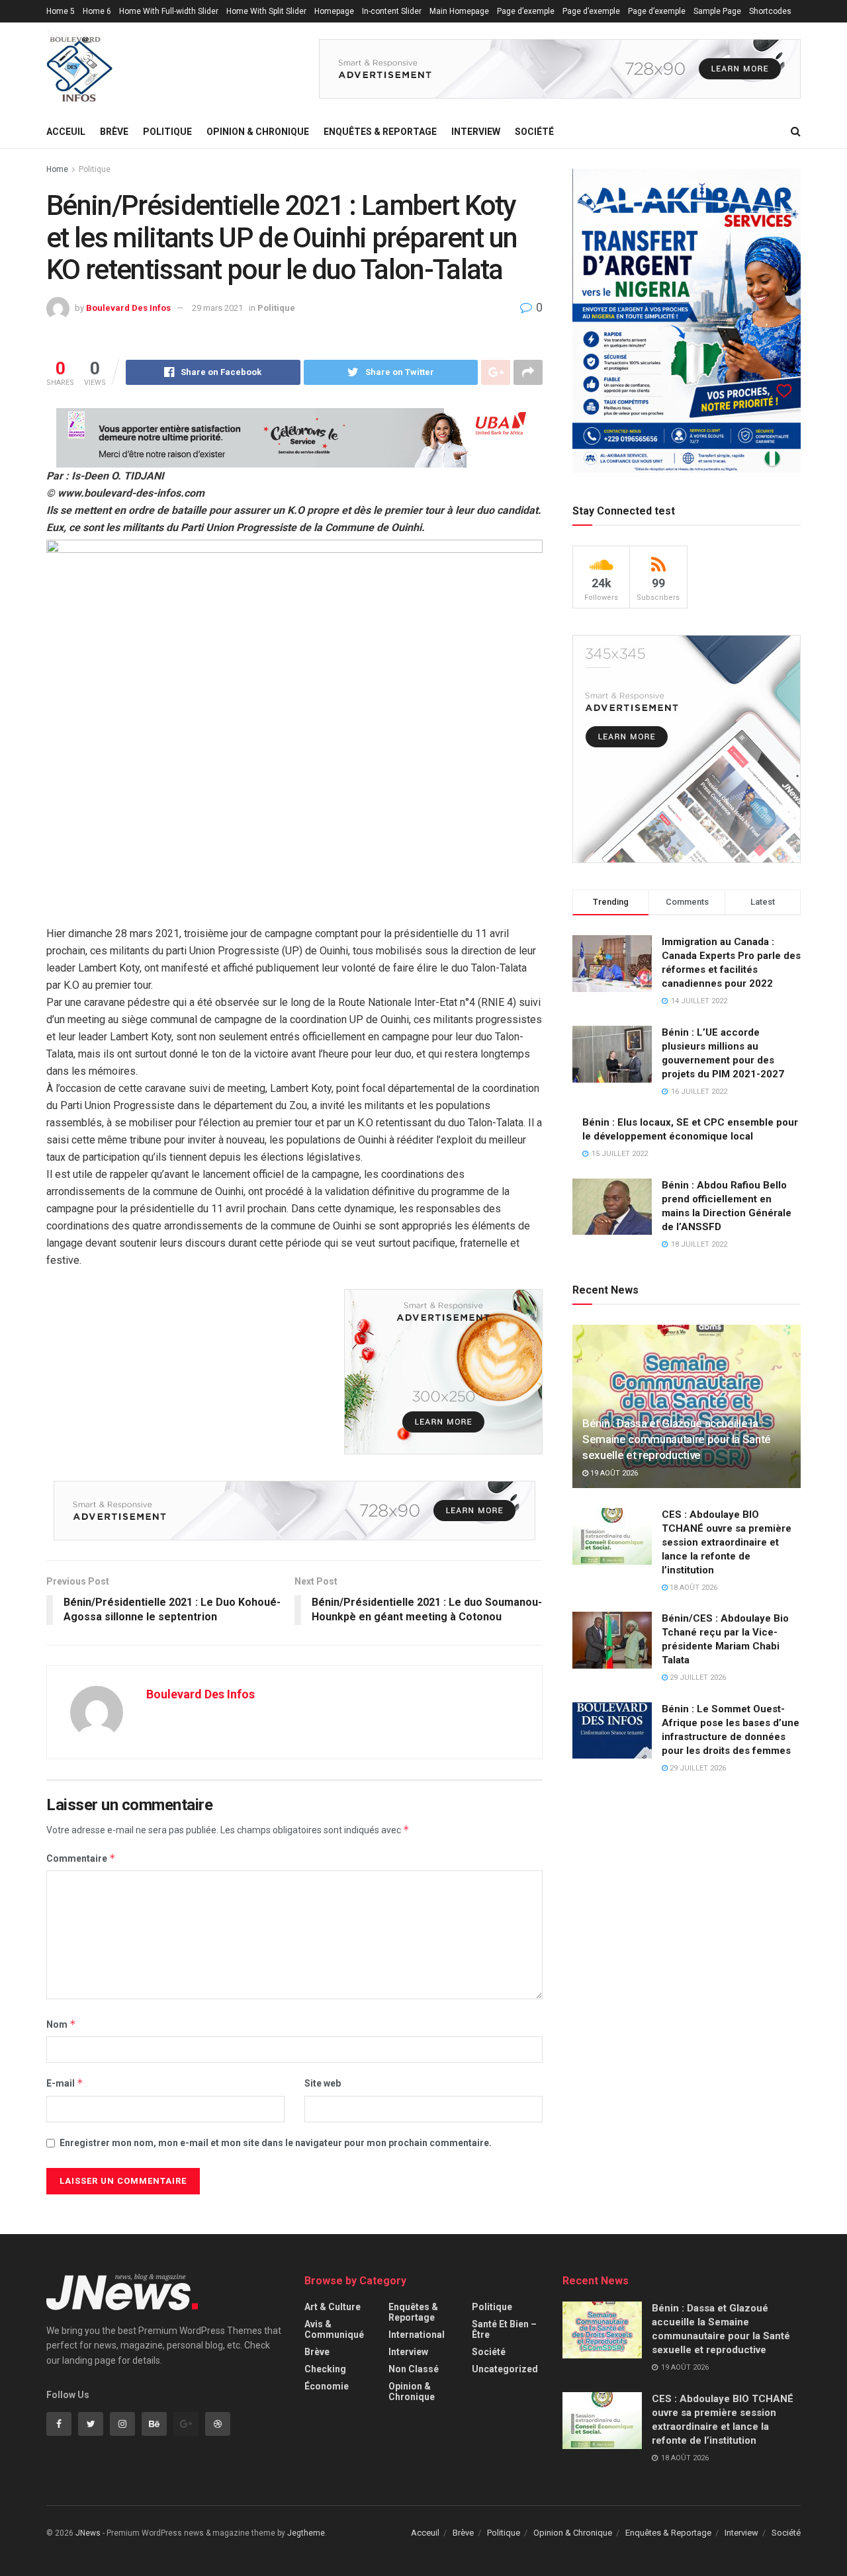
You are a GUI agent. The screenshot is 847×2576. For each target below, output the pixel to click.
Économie (327, 2386)
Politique (167, 132)
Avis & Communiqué (334, 2329)
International (417, 2335)
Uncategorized (505, 2369)
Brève (114, 132)
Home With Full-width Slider (169, 11)
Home (57, 169)
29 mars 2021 (217, 308)
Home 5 (61, 11)
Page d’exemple (526, 11)
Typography (67, 34)
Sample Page (717, 11)
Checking (325, 2369)
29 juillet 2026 (697, 1678)
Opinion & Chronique (258, 132)
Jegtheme (306, 2533)
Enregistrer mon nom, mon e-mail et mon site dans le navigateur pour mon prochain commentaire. (276, 2143)
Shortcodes (770, 11)
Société (534, 132)
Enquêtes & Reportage (380, 132)
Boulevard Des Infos (128, 308)
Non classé (414, 2369)
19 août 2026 (613, 1473)
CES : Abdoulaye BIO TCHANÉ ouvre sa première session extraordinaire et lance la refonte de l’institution (727, 1542)
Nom (61, 2024)
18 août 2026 (692, 1588)
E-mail (65, 2083)
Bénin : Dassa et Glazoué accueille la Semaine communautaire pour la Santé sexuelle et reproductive (677, 1439)
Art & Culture (333, 2307)
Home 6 (97, 11)
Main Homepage (459, 11)
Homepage (334, 11)
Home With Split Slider (266, 11)
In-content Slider (392, 11)
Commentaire (81, 1858)
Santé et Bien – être (504, 2329)
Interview (476, 132)
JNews (88, 2533)
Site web (323, 2083)
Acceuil (66, 132)
